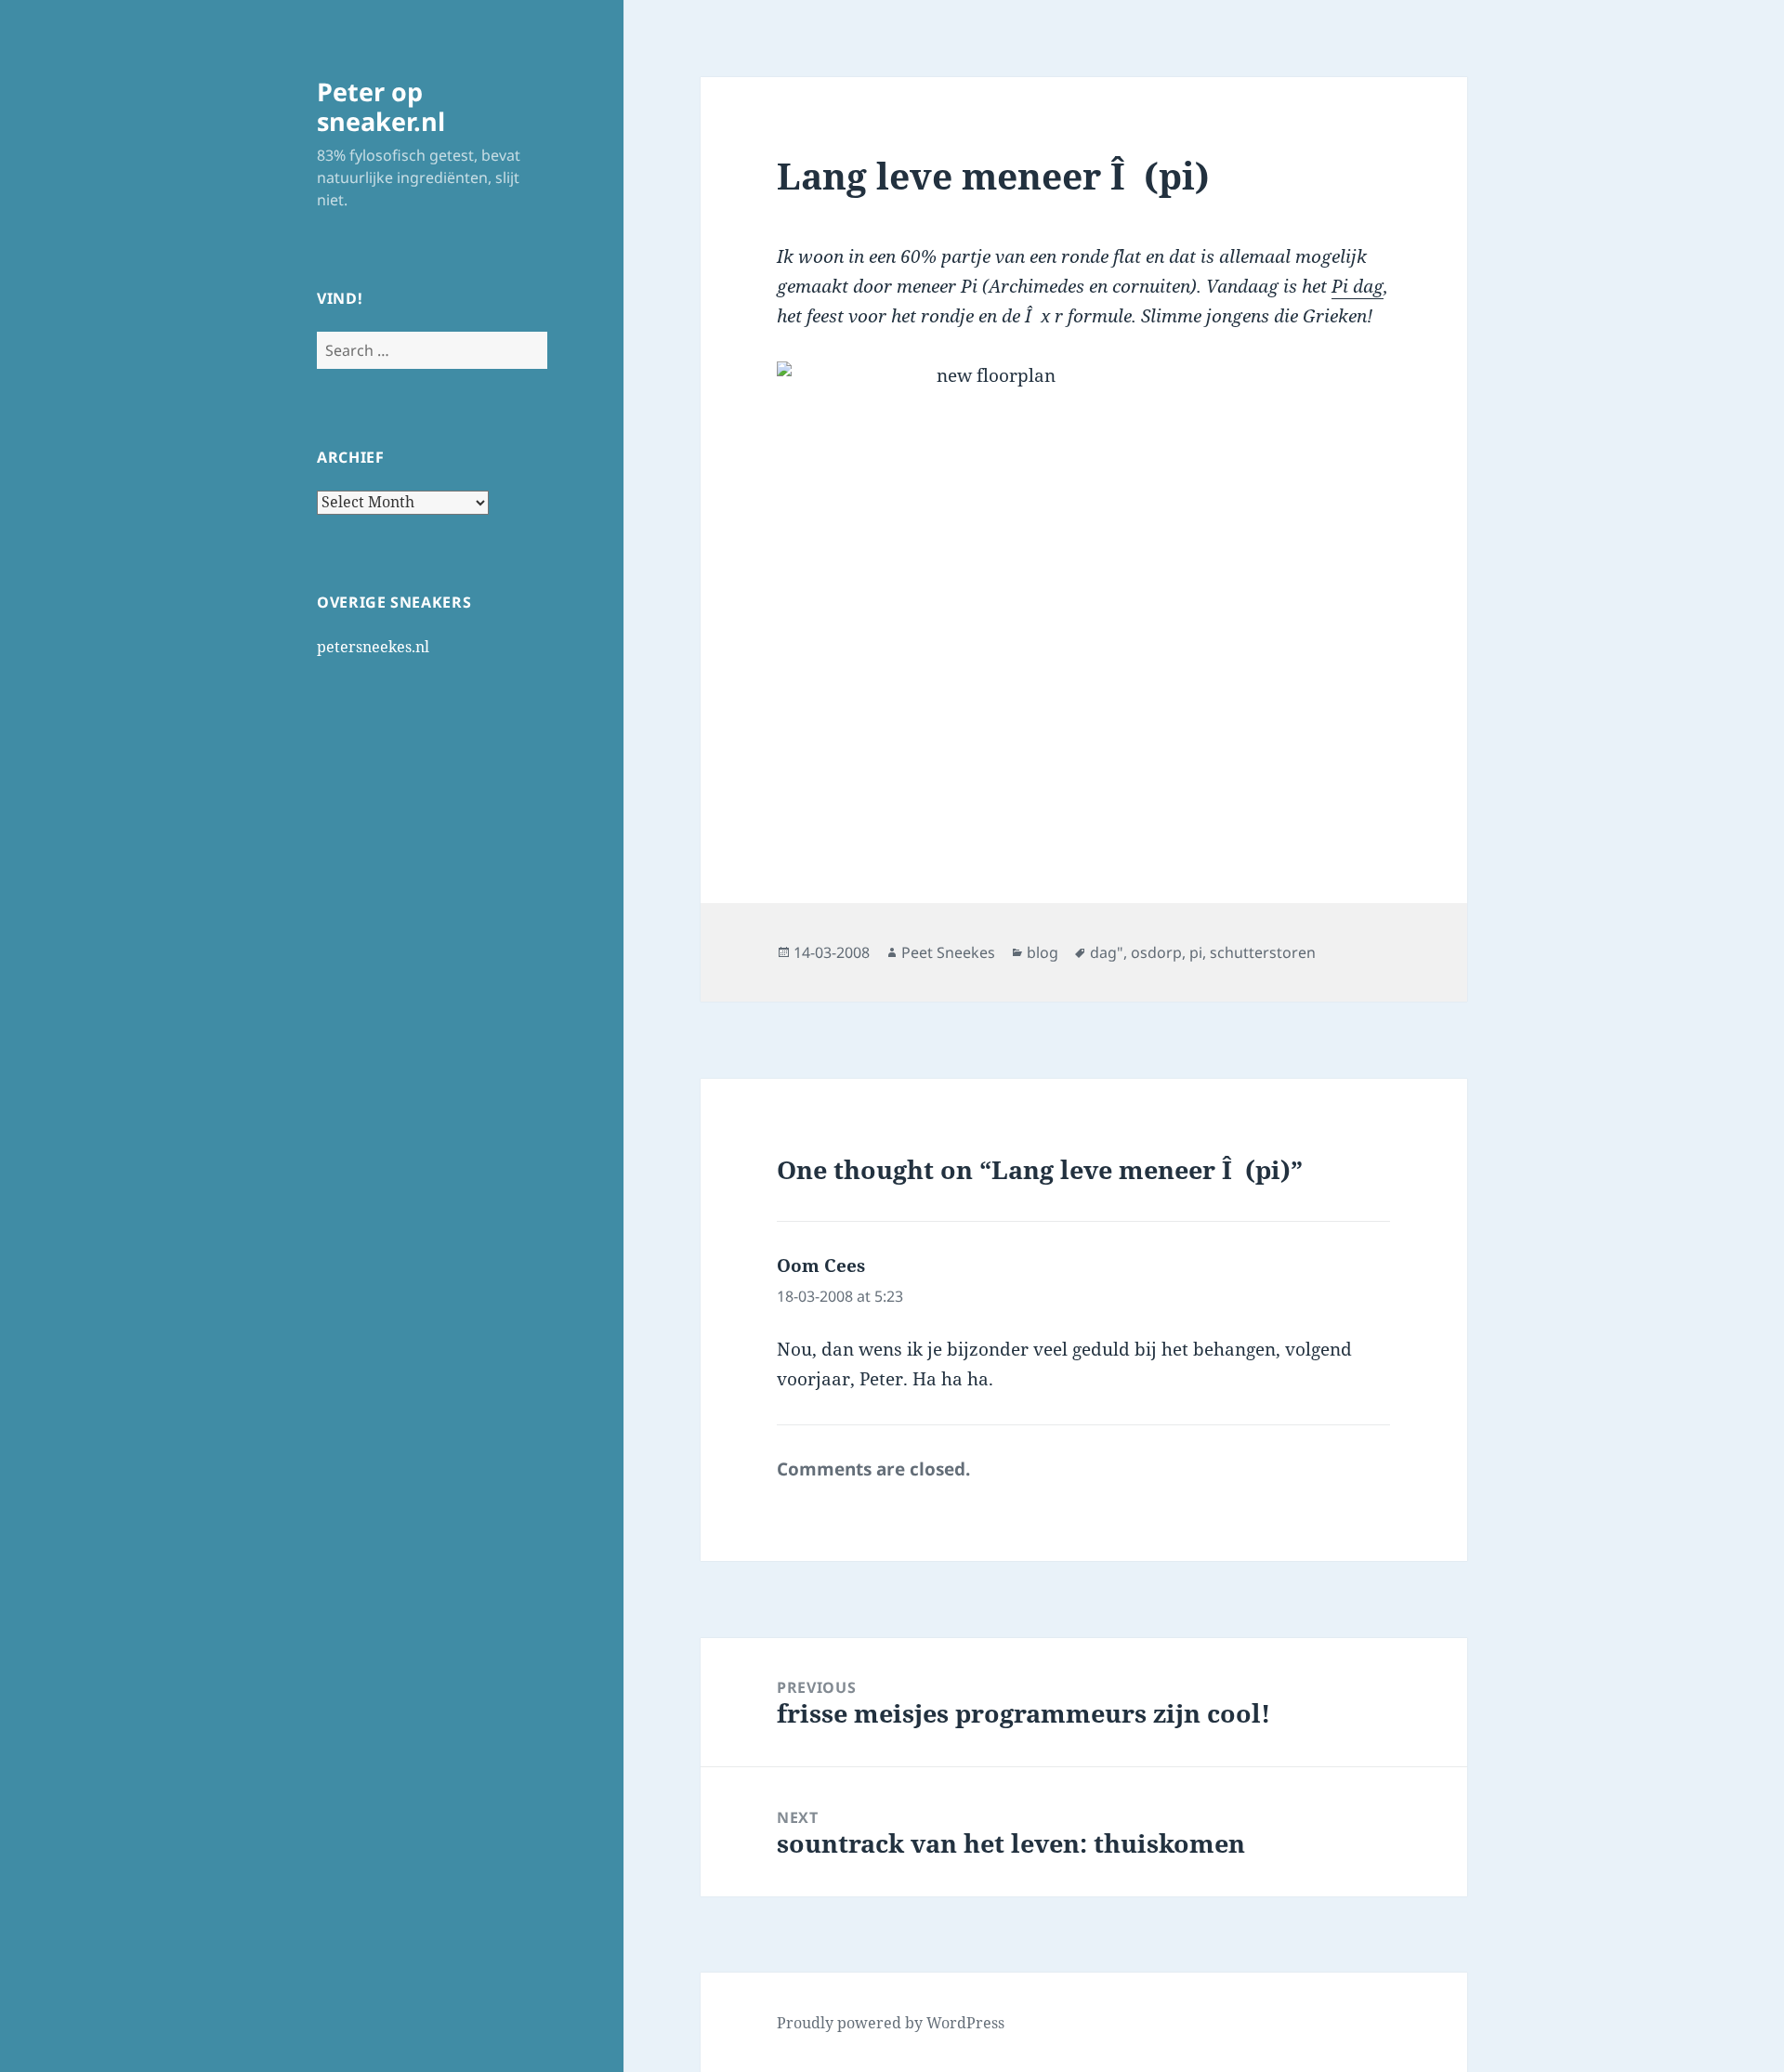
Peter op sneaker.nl (381, 106)
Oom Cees (821, 1265)
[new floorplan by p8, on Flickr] (1083, 594)
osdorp (1156, 952)
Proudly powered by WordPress (891, 2023)
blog (1043, 952)
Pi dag (1358, 286)
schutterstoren (1263, 952)
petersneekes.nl (373, 647)
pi (1196, 952)
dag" (1107, 952)
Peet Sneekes (948, 952)
